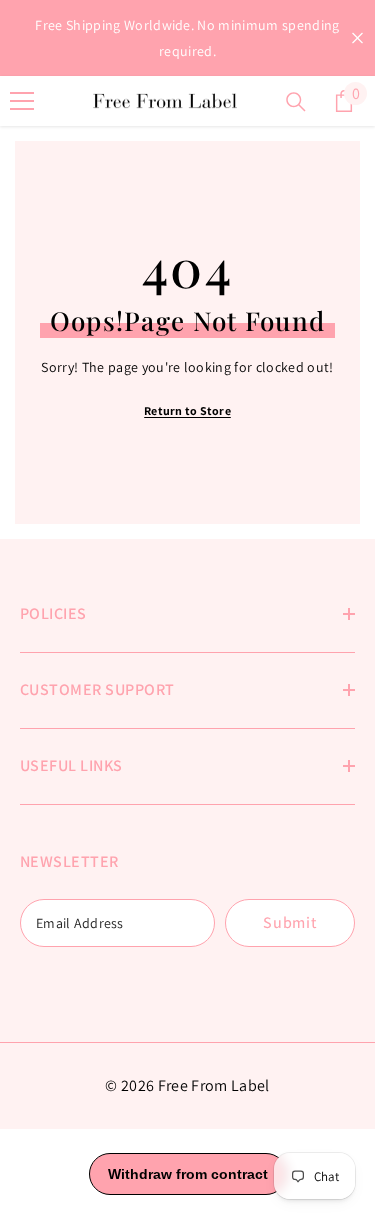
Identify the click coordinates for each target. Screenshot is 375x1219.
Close (357, 38)
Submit (290, 922)
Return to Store (187, 410)
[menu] (22, 101)
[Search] (296, 102)
